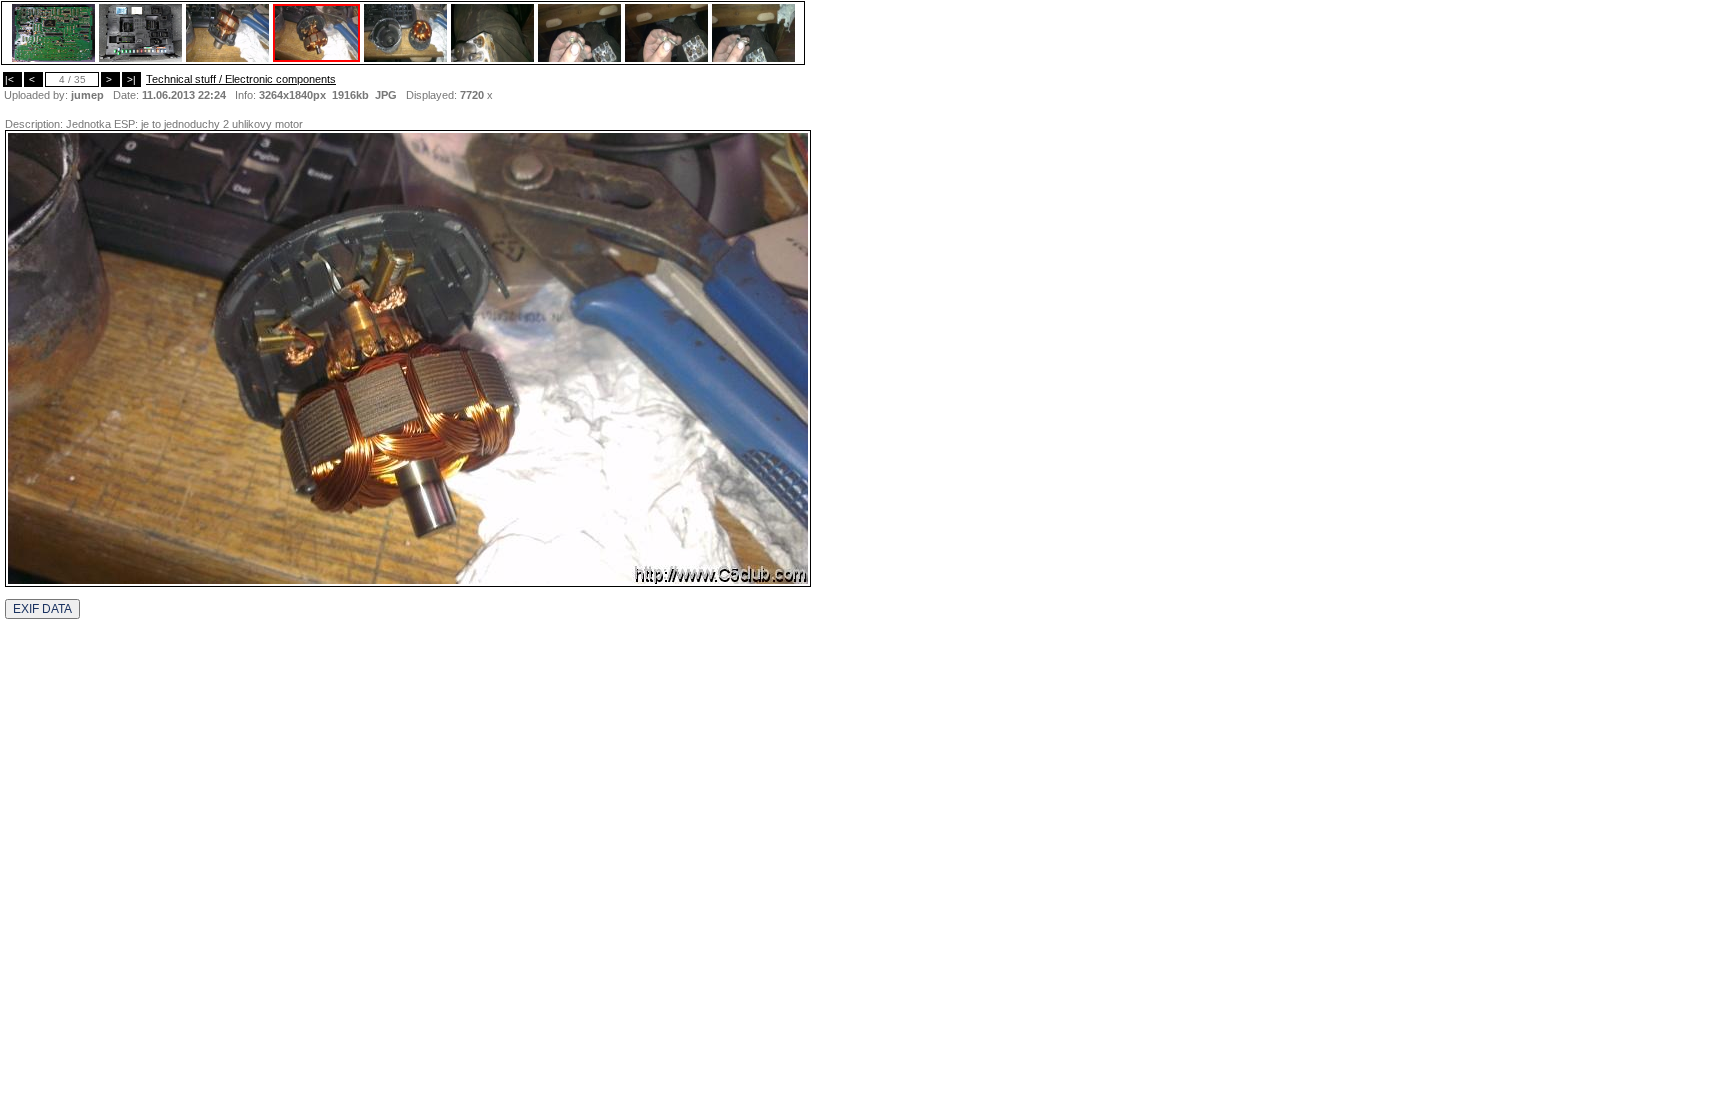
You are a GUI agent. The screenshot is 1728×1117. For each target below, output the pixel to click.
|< (12, 79)
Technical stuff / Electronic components (241, 79)
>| (131, 79)
